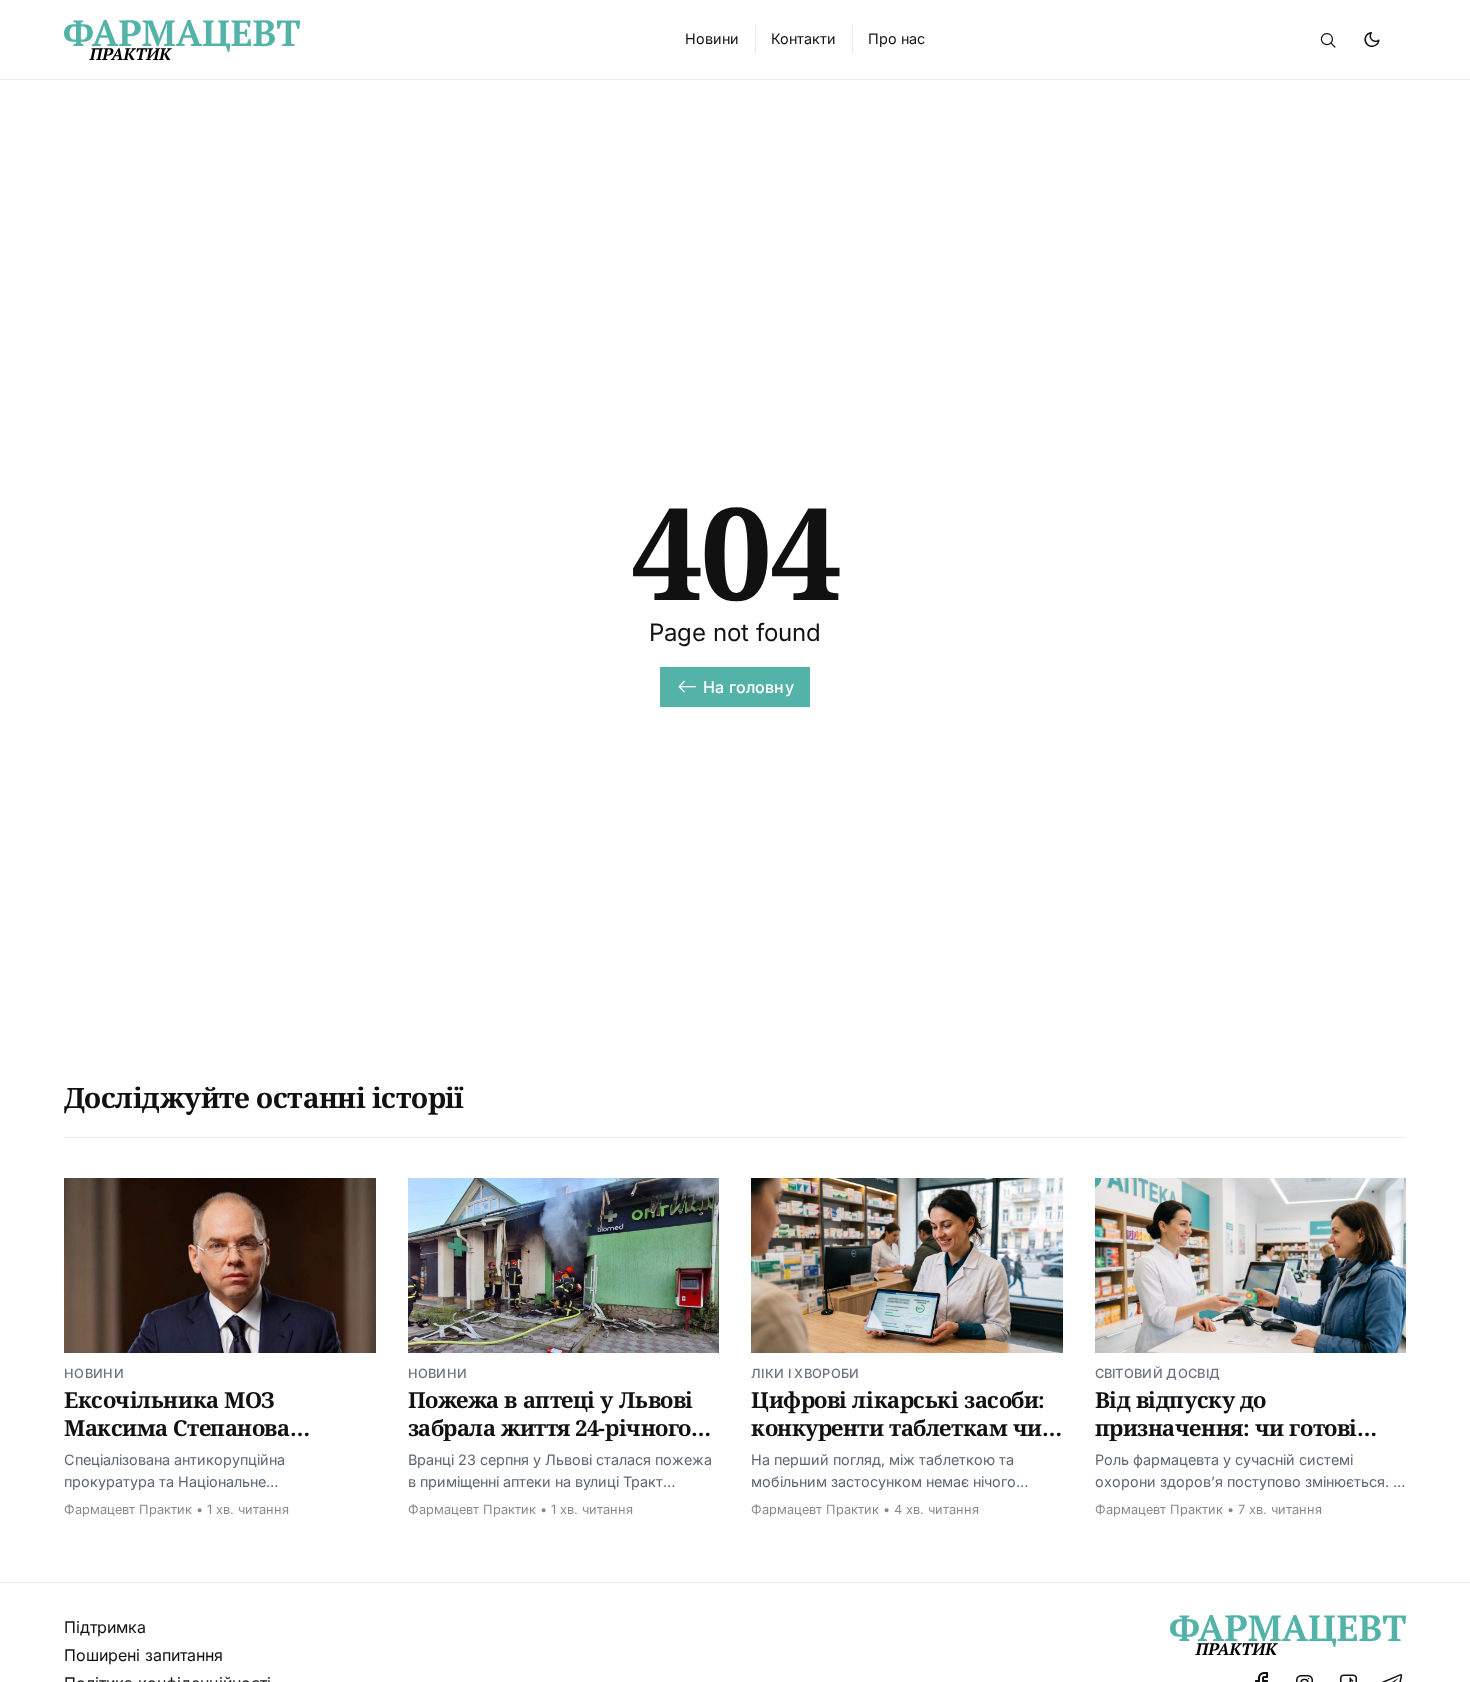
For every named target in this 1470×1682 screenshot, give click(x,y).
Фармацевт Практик (128, 1509)
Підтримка (105, 1627)
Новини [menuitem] (712, 38)
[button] (1328, 40)
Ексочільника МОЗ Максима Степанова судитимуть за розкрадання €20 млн (182, 1440)
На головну (748, 687)
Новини (94, 1373)
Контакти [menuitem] (803, 38)
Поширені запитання (143, 1655)
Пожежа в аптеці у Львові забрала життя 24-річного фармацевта (550, 1426)
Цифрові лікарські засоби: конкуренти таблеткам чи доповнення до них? (898, 1426)
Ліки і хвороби (805, 1373)
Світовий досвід (1158, 1373)
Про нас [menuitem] (896, 38)
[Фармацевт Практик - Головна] (350, 40)
